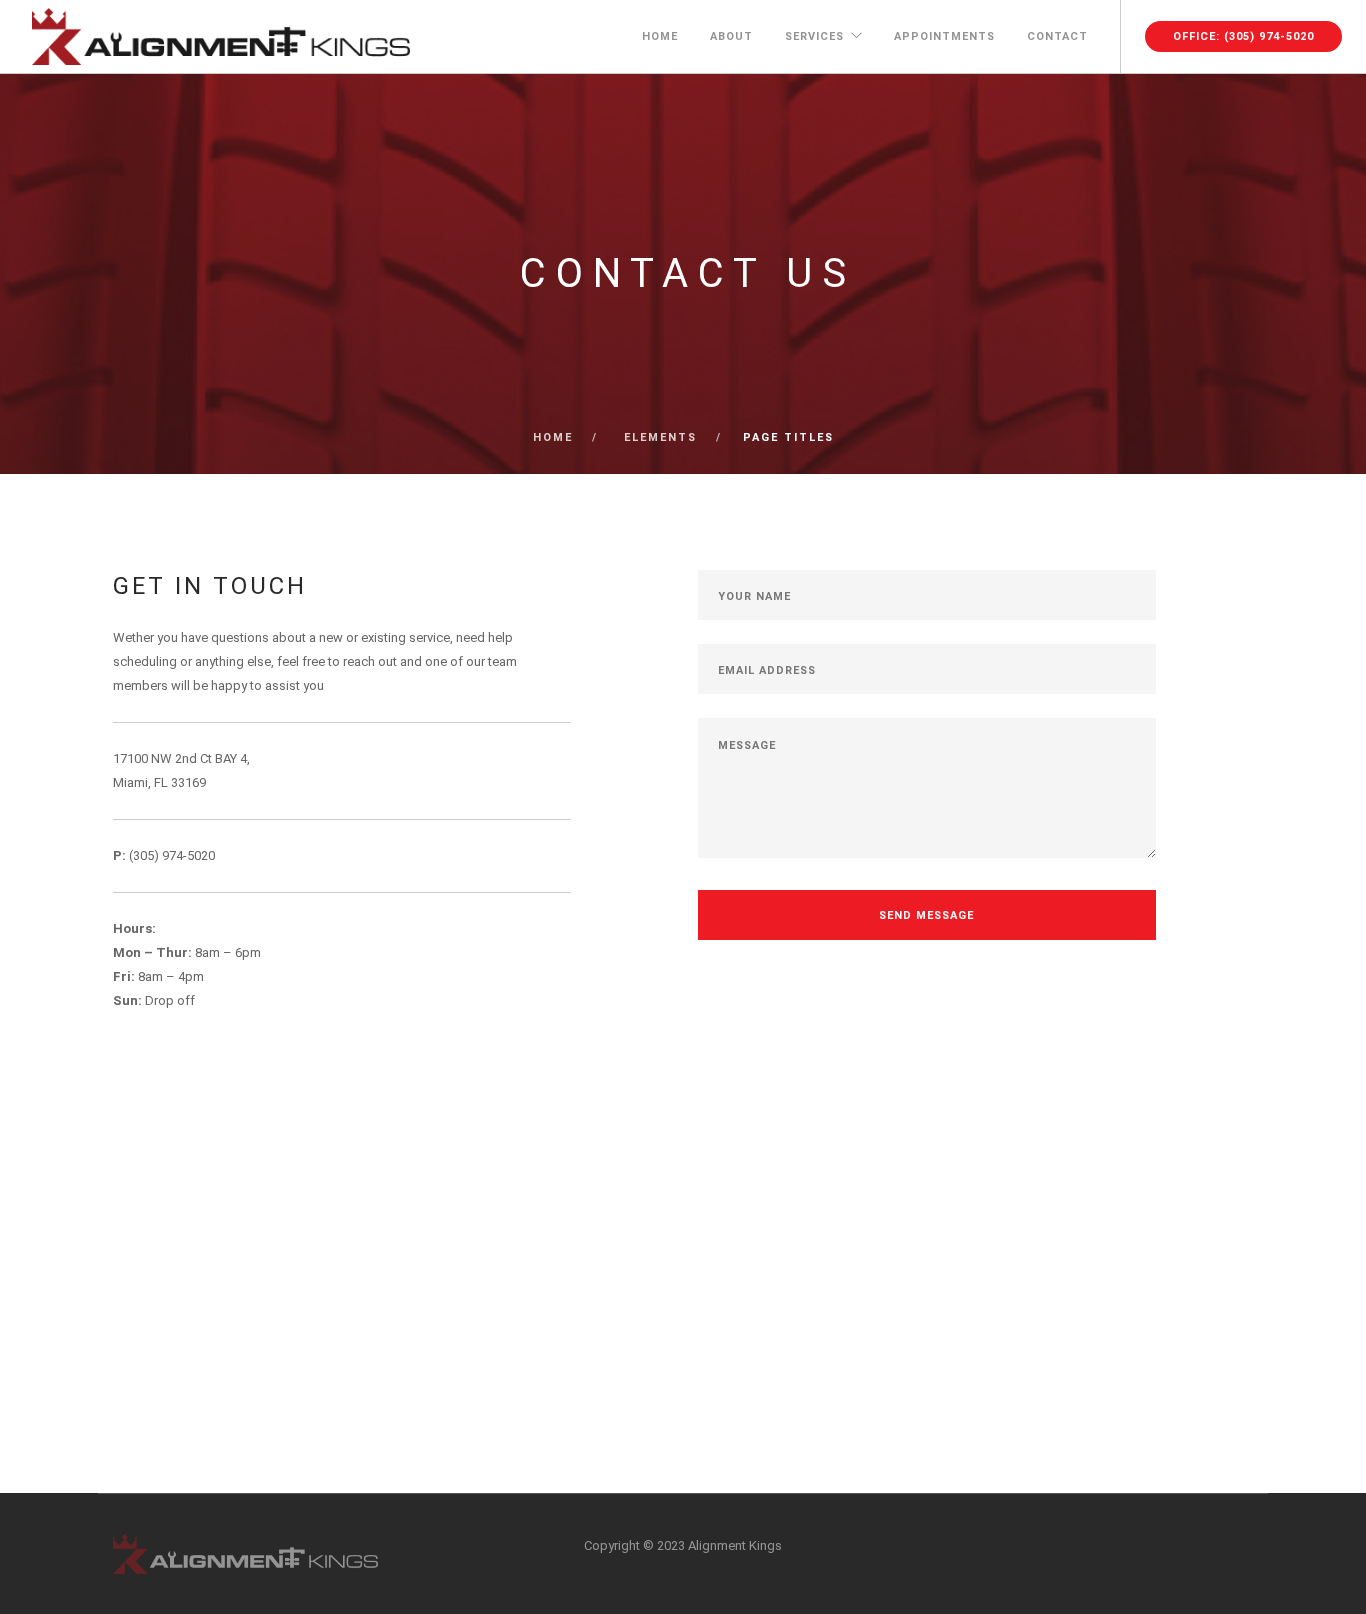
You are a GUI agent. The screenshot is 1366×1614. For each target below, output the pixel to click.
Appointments (944, 36)
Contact (1057, 36)
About (731, 36)
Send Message (926, 915)
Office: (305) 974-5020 (1243, 36)
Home (660, 36)
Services (814, 36)
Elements (660, 437)
